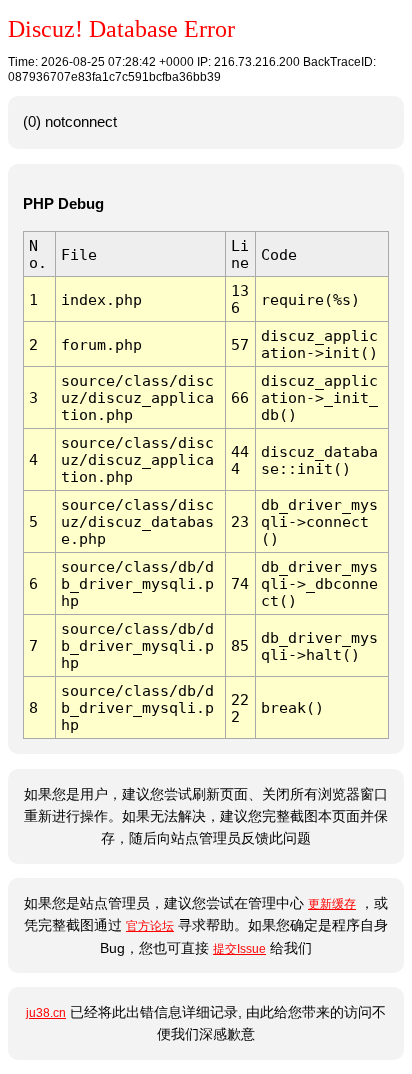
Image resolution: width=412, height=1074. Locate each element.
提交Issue (239, 949)
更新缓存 (332, 904)
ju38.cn (46, 1013)
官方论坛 (150, 926)
